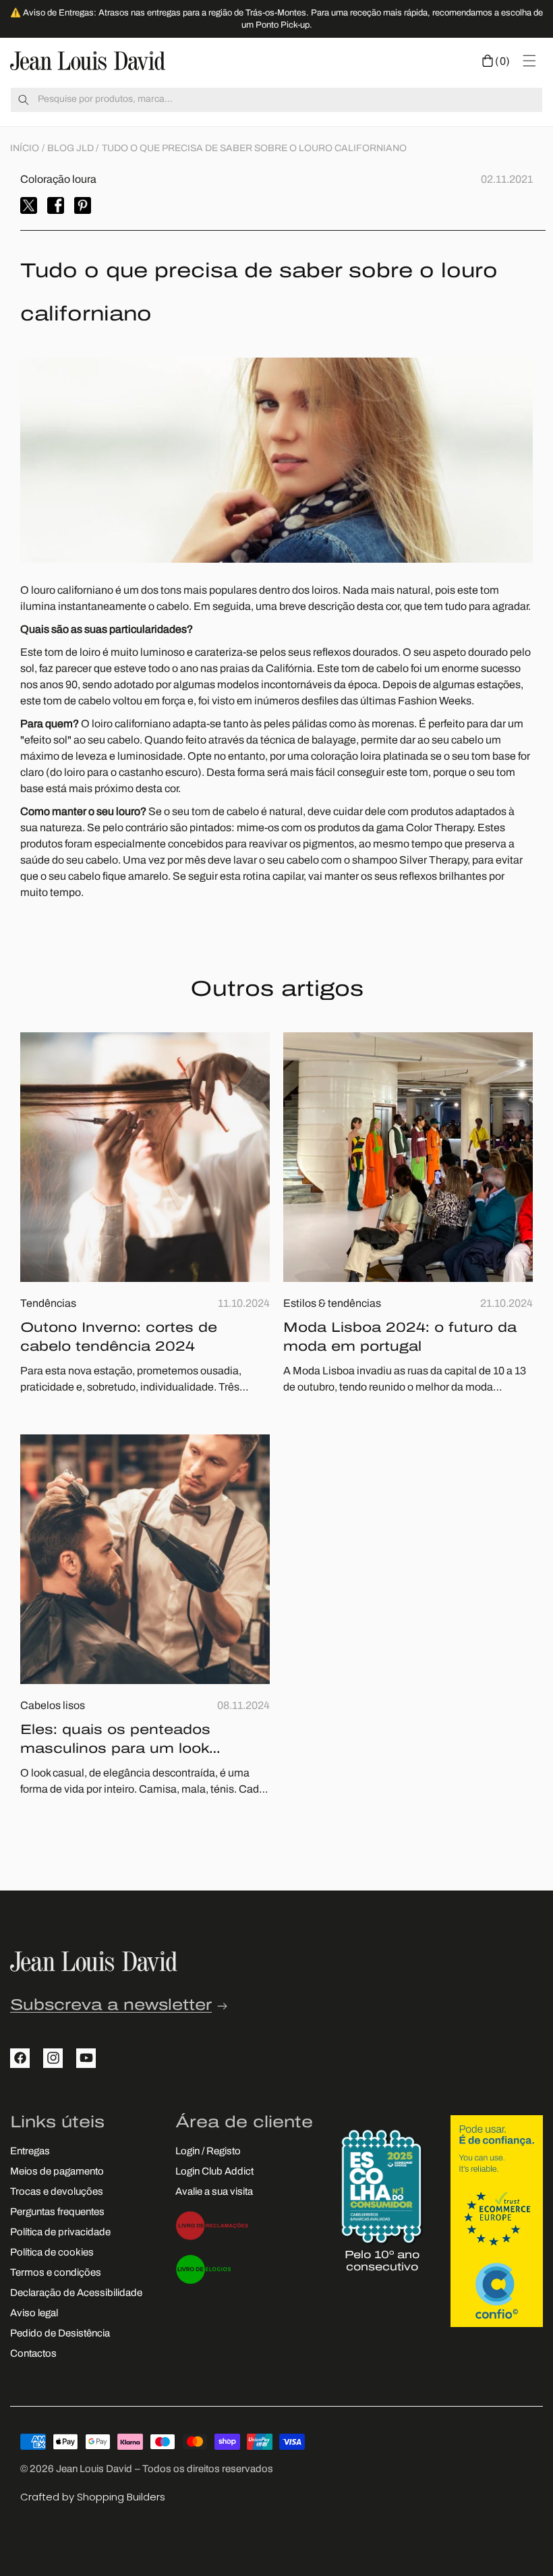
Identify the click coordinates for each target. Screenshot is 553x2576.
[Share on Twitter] (29, 205)
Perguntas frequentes (57, 2213)
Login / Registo (208, 2152)
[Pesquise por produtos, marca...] (24, 100)
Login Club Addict (214, 2172)
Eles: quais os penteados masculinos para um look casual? (115, 1741)
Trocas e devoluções (57, 2192)
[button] (496, 61)
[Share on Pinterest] (83, 205)
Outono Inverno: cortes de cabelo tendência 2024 (119, 1338)
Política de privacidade (60, 2233)
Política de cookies (52, 2253)
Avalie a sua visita (214, 2192)
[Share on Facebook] (56, 205)
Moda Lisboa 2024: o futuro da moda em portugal (400, 1338)
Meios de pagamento (57, 2172)
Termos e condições (56, 2273)
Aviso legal (34, 2314)
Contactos (33, 2354)
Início (25, 149)
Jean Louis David (94, 2470)
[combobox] (276, 100)
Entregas (30, 2152)
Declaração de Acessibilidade (76, 2294)
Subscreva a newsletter (111, 2006)
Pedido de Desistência (60, 2334)
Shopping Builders (121, 2497)
